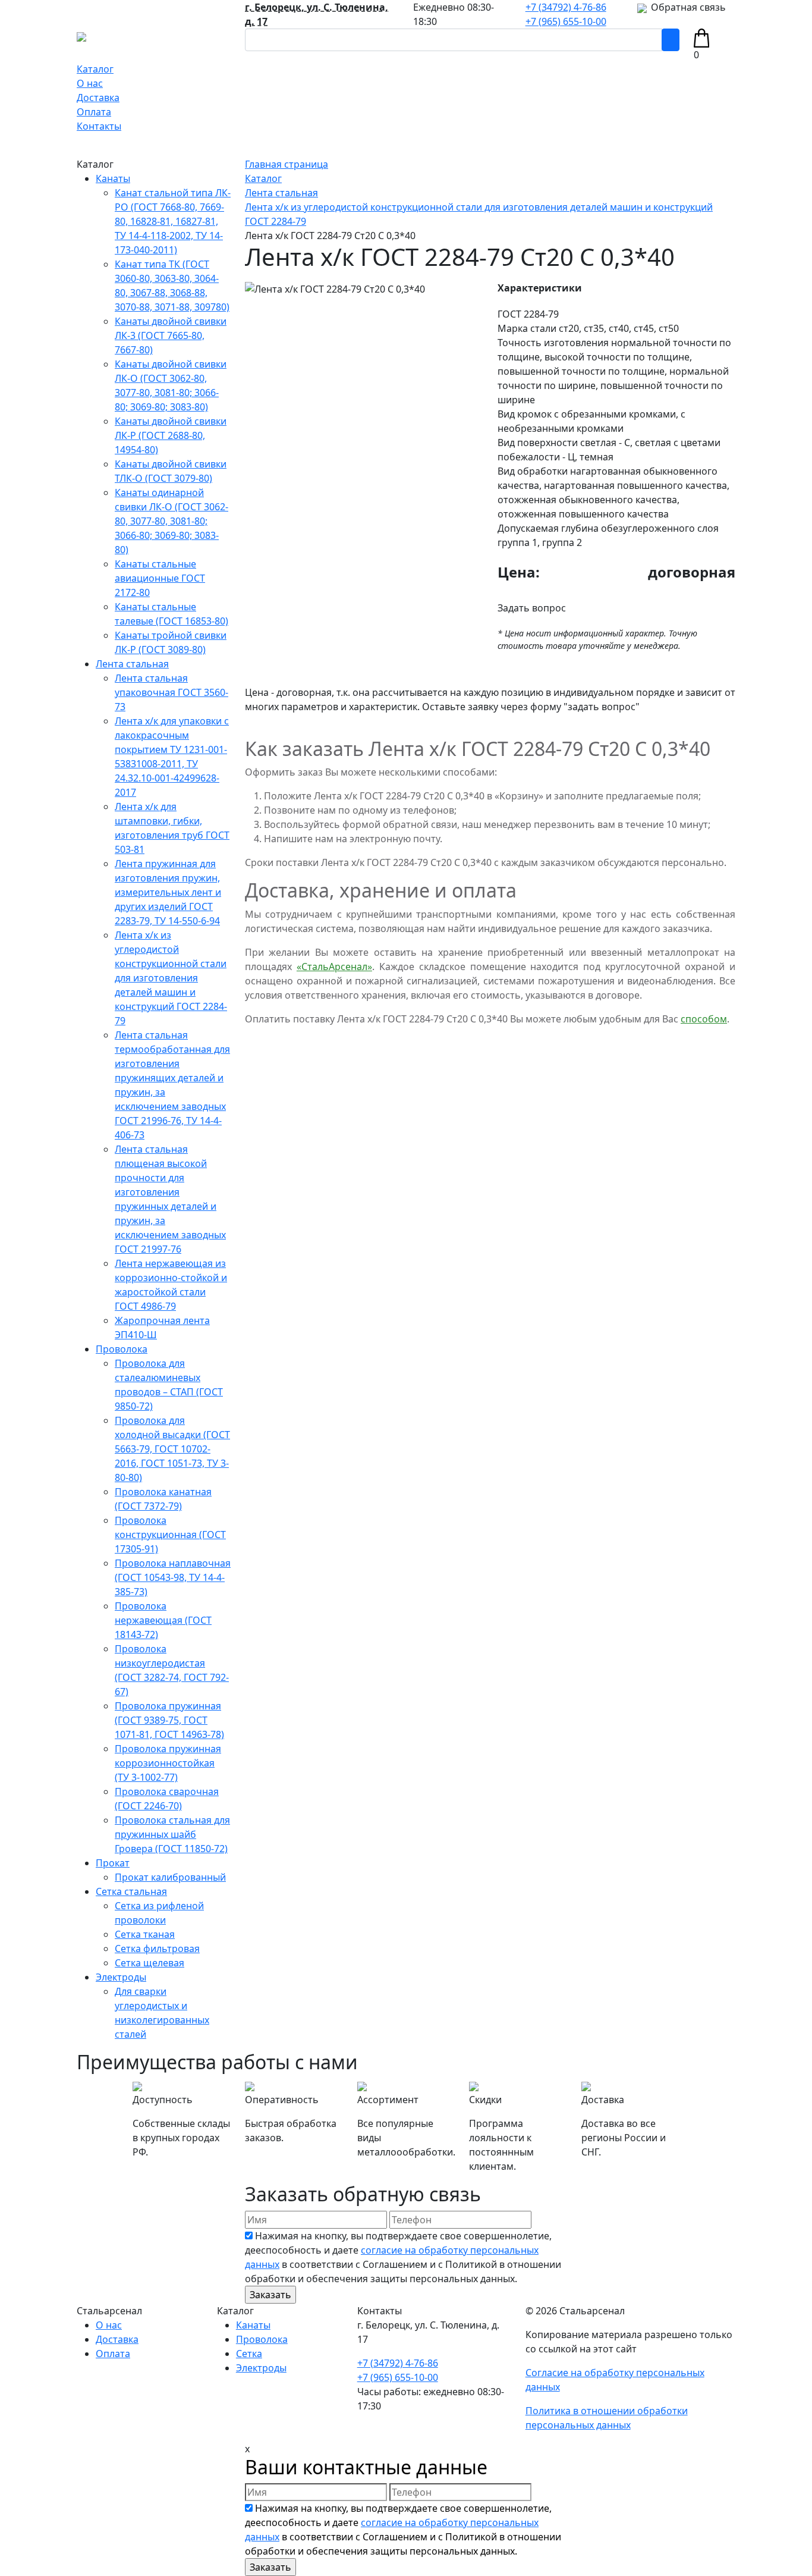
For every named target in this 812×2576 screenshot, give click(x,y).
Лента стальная (132, 664)
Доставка (98, 98)
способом (704, 1019)
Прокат (113, 1863)
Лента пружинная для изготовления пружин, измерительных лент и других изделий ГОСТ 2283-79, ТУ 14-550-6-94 (168, 892)
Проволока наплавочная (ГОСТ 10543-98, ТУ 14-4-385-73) (173, 1577)
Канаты (113, 178)
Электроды (121, 1977)
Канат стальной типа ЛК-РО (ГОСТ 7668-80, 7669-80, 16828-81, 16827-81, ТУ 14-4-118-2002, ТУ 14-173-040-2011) (173, 221)
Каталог (95, 69)
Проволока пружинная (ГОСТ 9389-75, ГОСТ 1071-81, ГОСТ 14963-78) (169, 1720)
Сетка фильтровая (157, 1949)
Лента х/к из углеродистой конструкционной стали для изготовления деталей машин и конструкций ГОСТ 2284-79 (171, 978)
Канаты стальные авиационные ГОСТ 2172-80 (160, 578)
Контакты (99, 126)
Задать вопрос (532, 608)
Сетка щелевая (150, 1963)
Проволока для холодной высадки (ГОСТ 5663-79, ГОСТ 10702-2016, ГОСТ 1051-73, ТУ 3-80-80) (172, 1449)
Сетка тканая (145, 1934)
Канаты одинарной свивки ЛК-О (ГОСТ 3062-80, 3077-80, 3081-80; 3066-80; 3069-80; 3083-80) (171, 521)
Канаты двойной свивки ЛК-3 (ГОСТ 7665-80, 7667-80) (171, 335)
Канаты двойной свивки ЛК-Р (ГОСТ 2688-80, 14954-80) (171, 435)
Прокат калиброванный (170, 1877)
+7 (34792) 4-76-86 (566, 7)
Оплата (94, 112)
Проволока (122, 1349)
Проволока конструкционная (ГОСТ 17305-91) (170, 1535)
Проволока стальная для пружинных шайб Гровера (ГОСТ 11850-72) (172, 1834)
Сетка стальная (131, 1891)
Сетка (249, 2354)
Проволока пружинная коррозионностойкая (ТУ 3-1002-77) (168, 1763)
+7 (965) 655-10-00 (566, 21)
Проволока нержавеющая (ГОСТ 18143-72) (163, 1620)
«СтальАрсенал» (334, 967)
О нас (90, 83)
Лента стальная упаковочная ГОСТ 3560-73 (171, 692)
